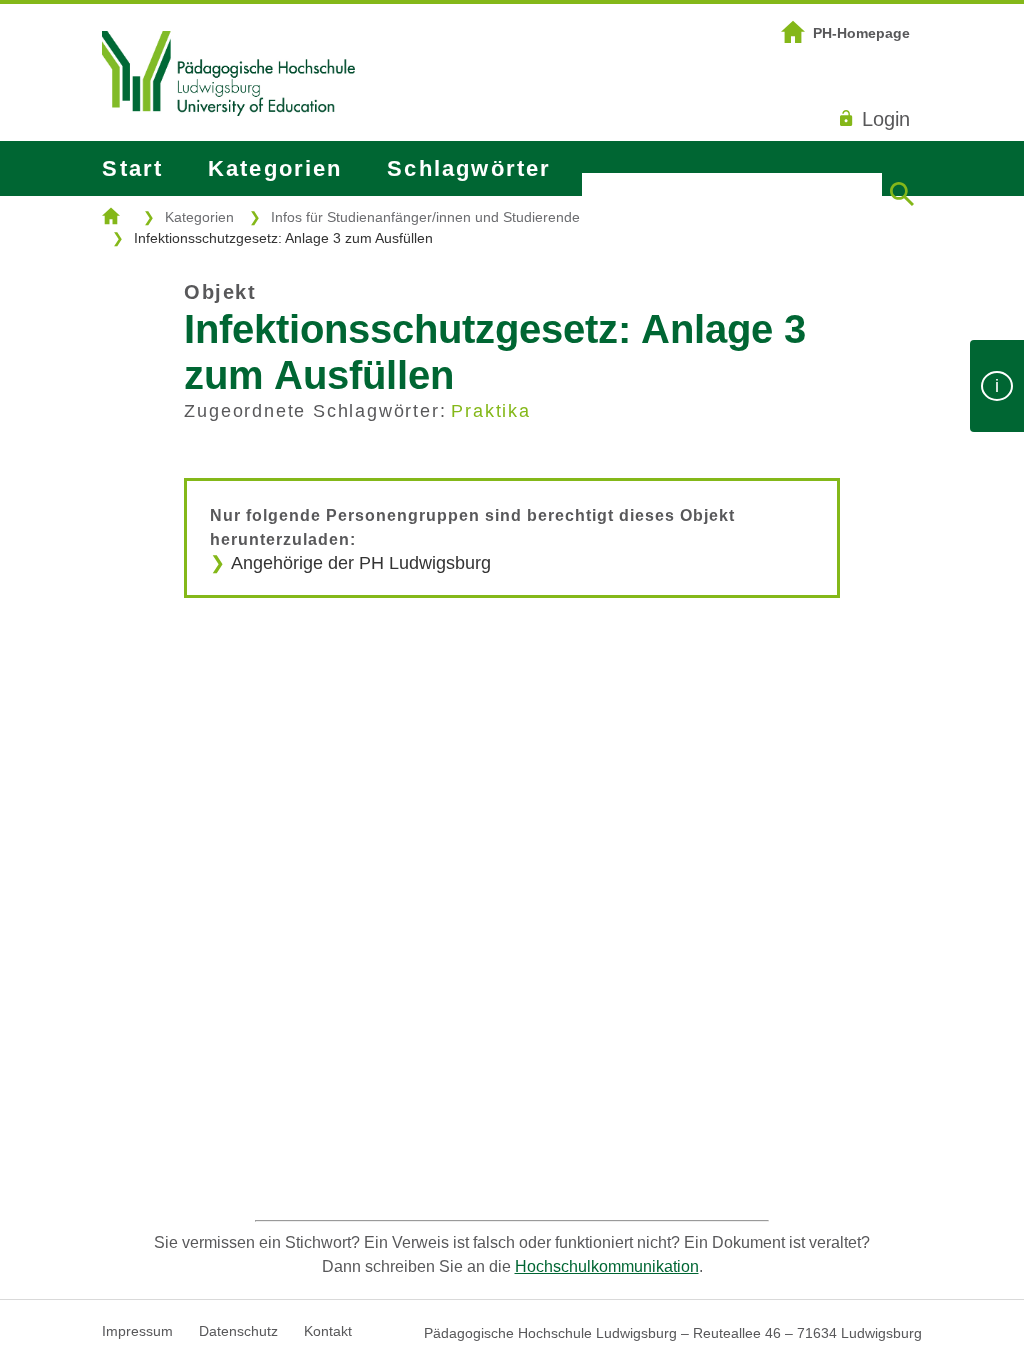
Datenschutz (238, 1331)
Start (132, 168)
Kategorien (275, 168)
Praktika (490, 411)
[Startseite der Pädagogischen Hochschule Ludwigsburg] (228, 141)
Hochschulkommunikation (607, 1266)
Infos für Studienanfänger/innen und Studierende (425, 217)
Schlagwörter (469, 168)
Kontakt (328, 1331)
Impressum (137, 1331)
